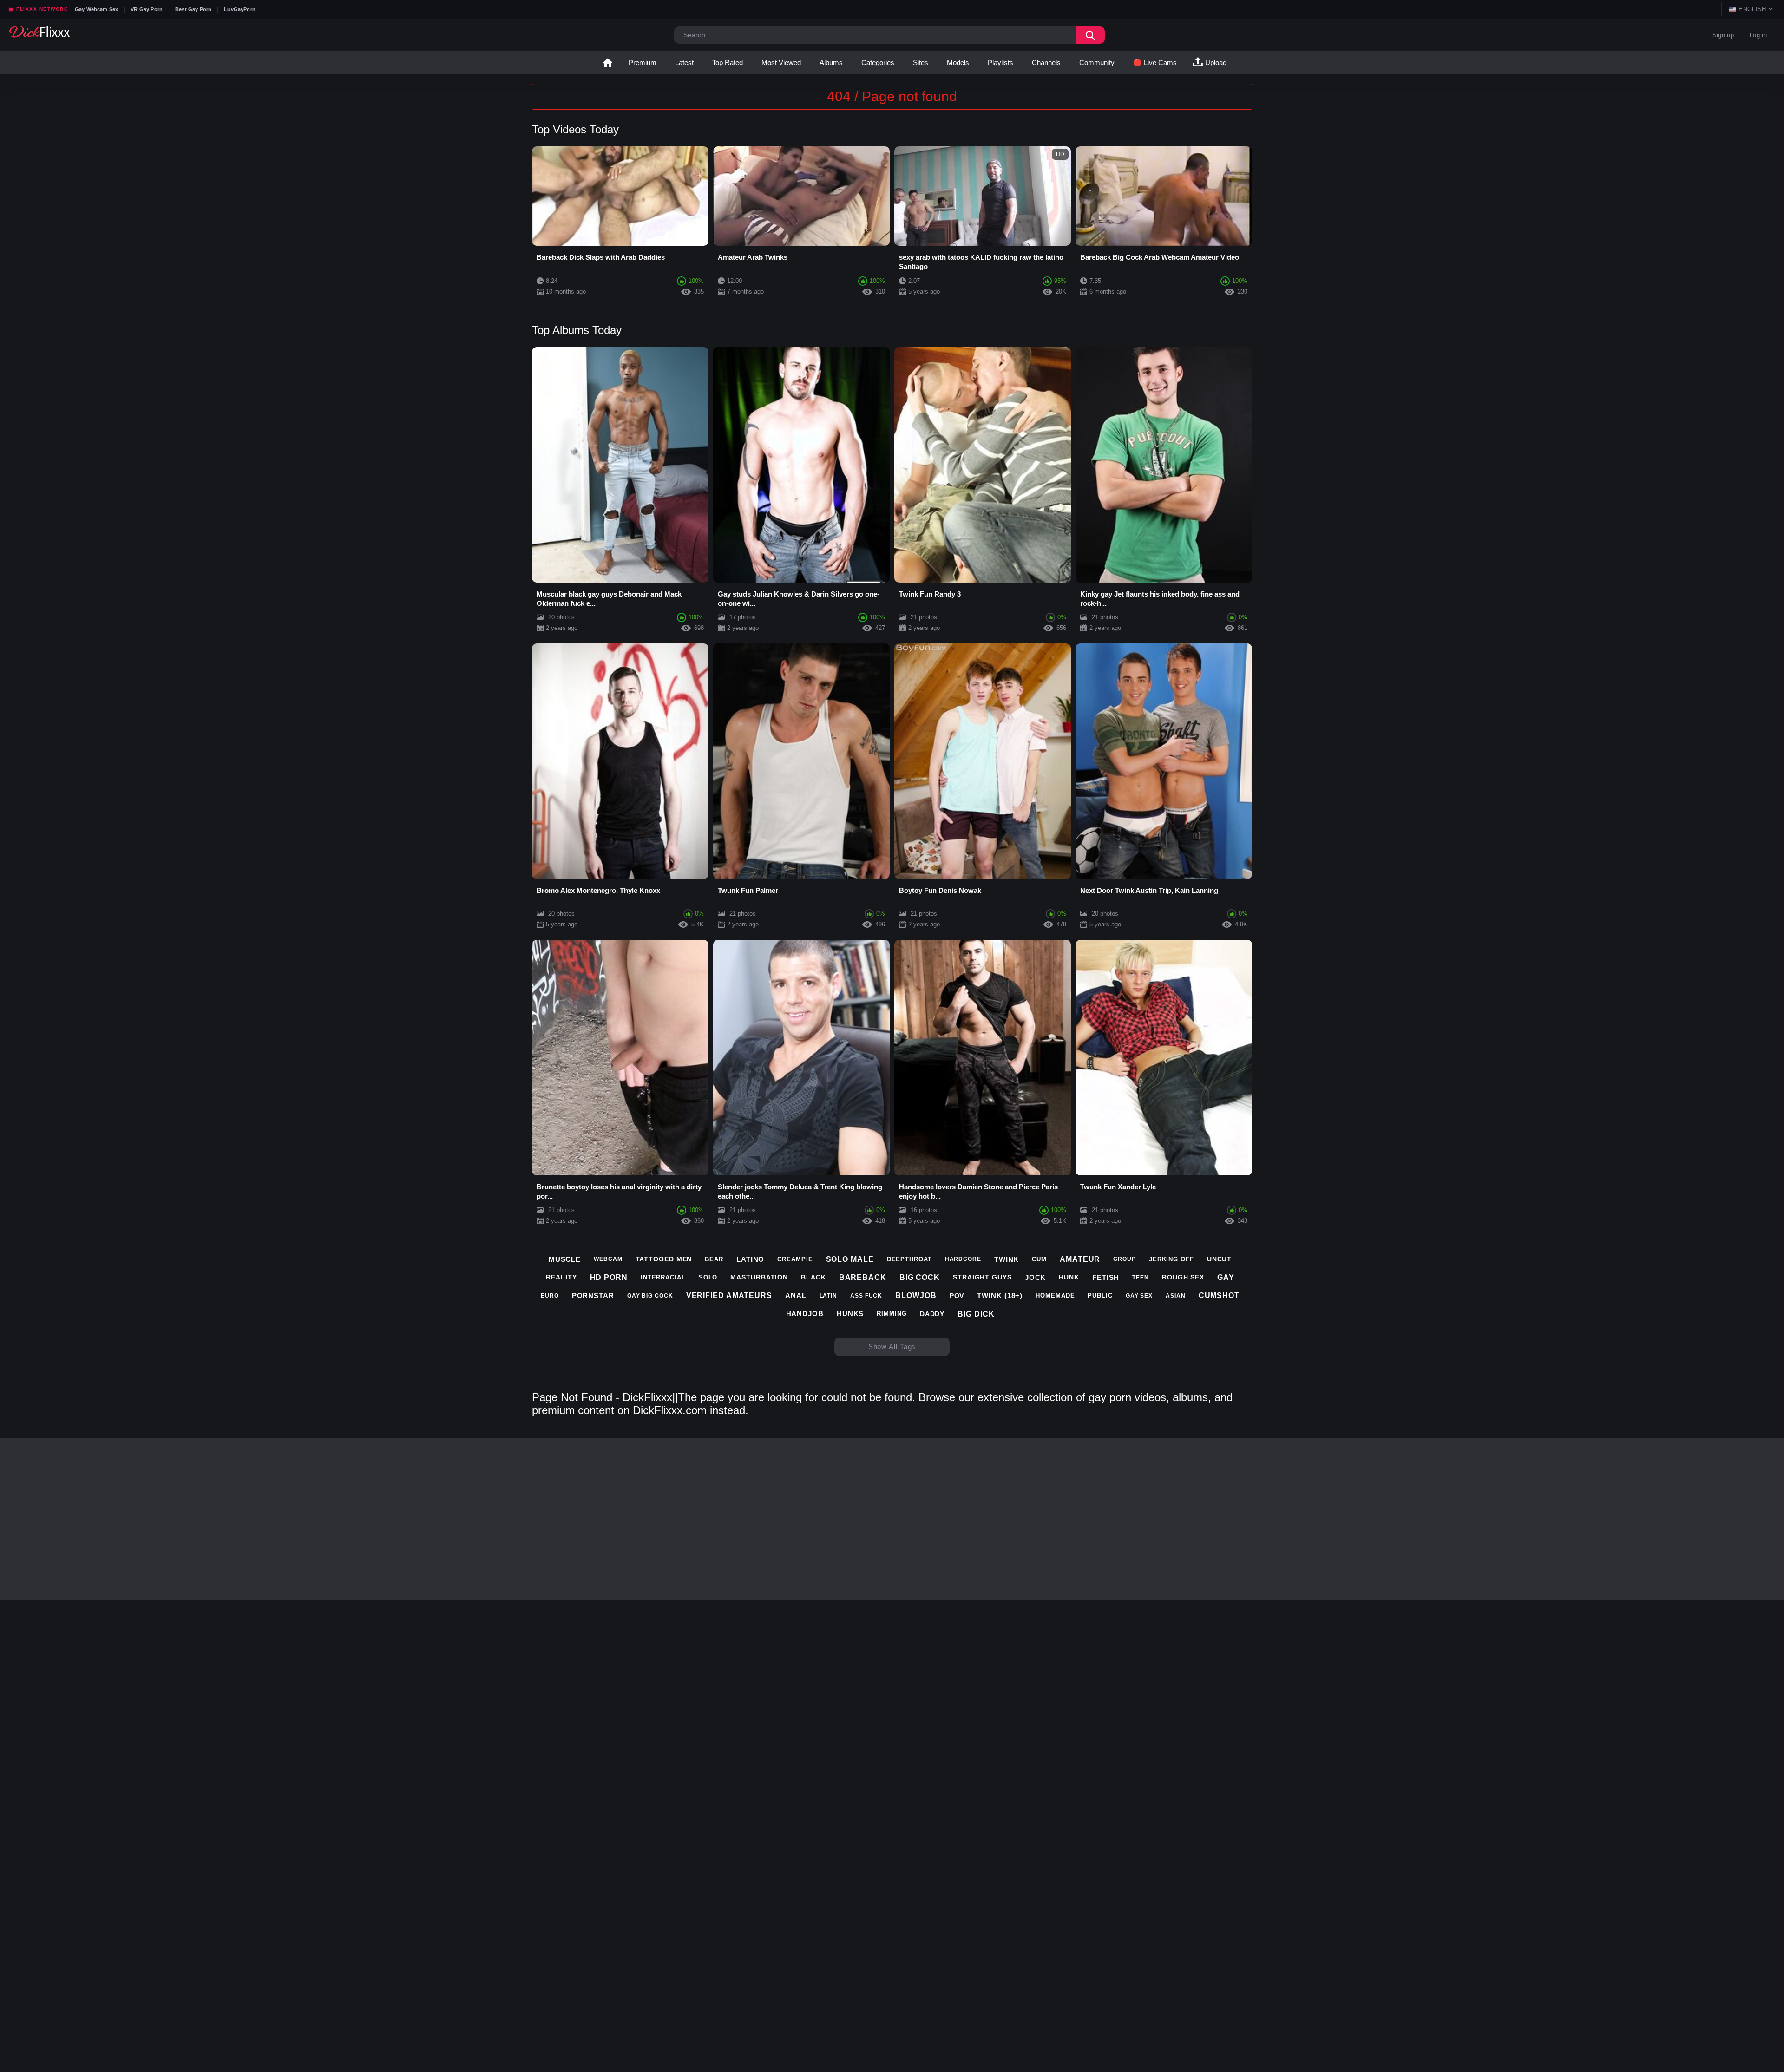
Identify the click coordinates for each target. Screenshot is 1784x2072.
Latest (684, 62)
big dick (976, 1314)
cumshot (1219, 1295)
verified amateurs (729, 1295)
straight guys (982, 1277)
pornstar (593, 1295)
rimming (892, 1314)
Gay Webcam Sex (96, 9)
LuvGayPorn (240, 9)
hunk (1069, 1277)
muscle (565, 1259)
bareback (863, 1277)
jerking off (1171, 1259)
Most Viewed (781, 62)
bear (714, 1259)
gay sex (1139, 1296)
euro (550, 1296)
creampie (795, 1259)
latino (750, 1259)
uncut (1220, 1259)
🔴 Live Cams (1155, 62)
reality (561, 1277)
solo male (850, 1259)
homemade (1055, 1295)
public (1100, 1295)
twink (1007, 1259)
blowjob (916, 1295)
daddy (932, 1314)
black (813, 1277)
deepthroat (909, 1259)
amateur (1080, 1259)
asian (1176, 1296)
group (1125, 1259)
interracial (663, 1277)
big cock (920, 1277)
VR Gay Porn (147, 9)
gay (1226, 1277)
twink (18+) (1000, 1295)
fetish (1106, 1277)
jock (1036, 1277)
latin (829, 1296)
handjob (805, 1314)
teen (1141, 1278)
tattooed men (664, 1259)
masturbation (759, 1277)
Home (608, 63)
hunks (850, 1314)
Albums (831, 62)
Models (958, 62)
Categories (878, 62)
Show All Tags (892, 1347)
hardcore (963, 1259)
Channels (1046, 62)
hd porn (609, 1277)
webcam (608, 1259)
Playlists (1000, 62)
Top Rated (728, 62)
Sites (921, 62)
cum (1039, 1259)
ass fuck (866, 1296)
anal (796, 1295)
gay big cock (650, 1296)
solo (708, 1277)
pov (957, 1296)
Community (1097, 62)
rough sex (1183, 1277)
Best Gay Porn (193, 9)
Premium (643, 62)
